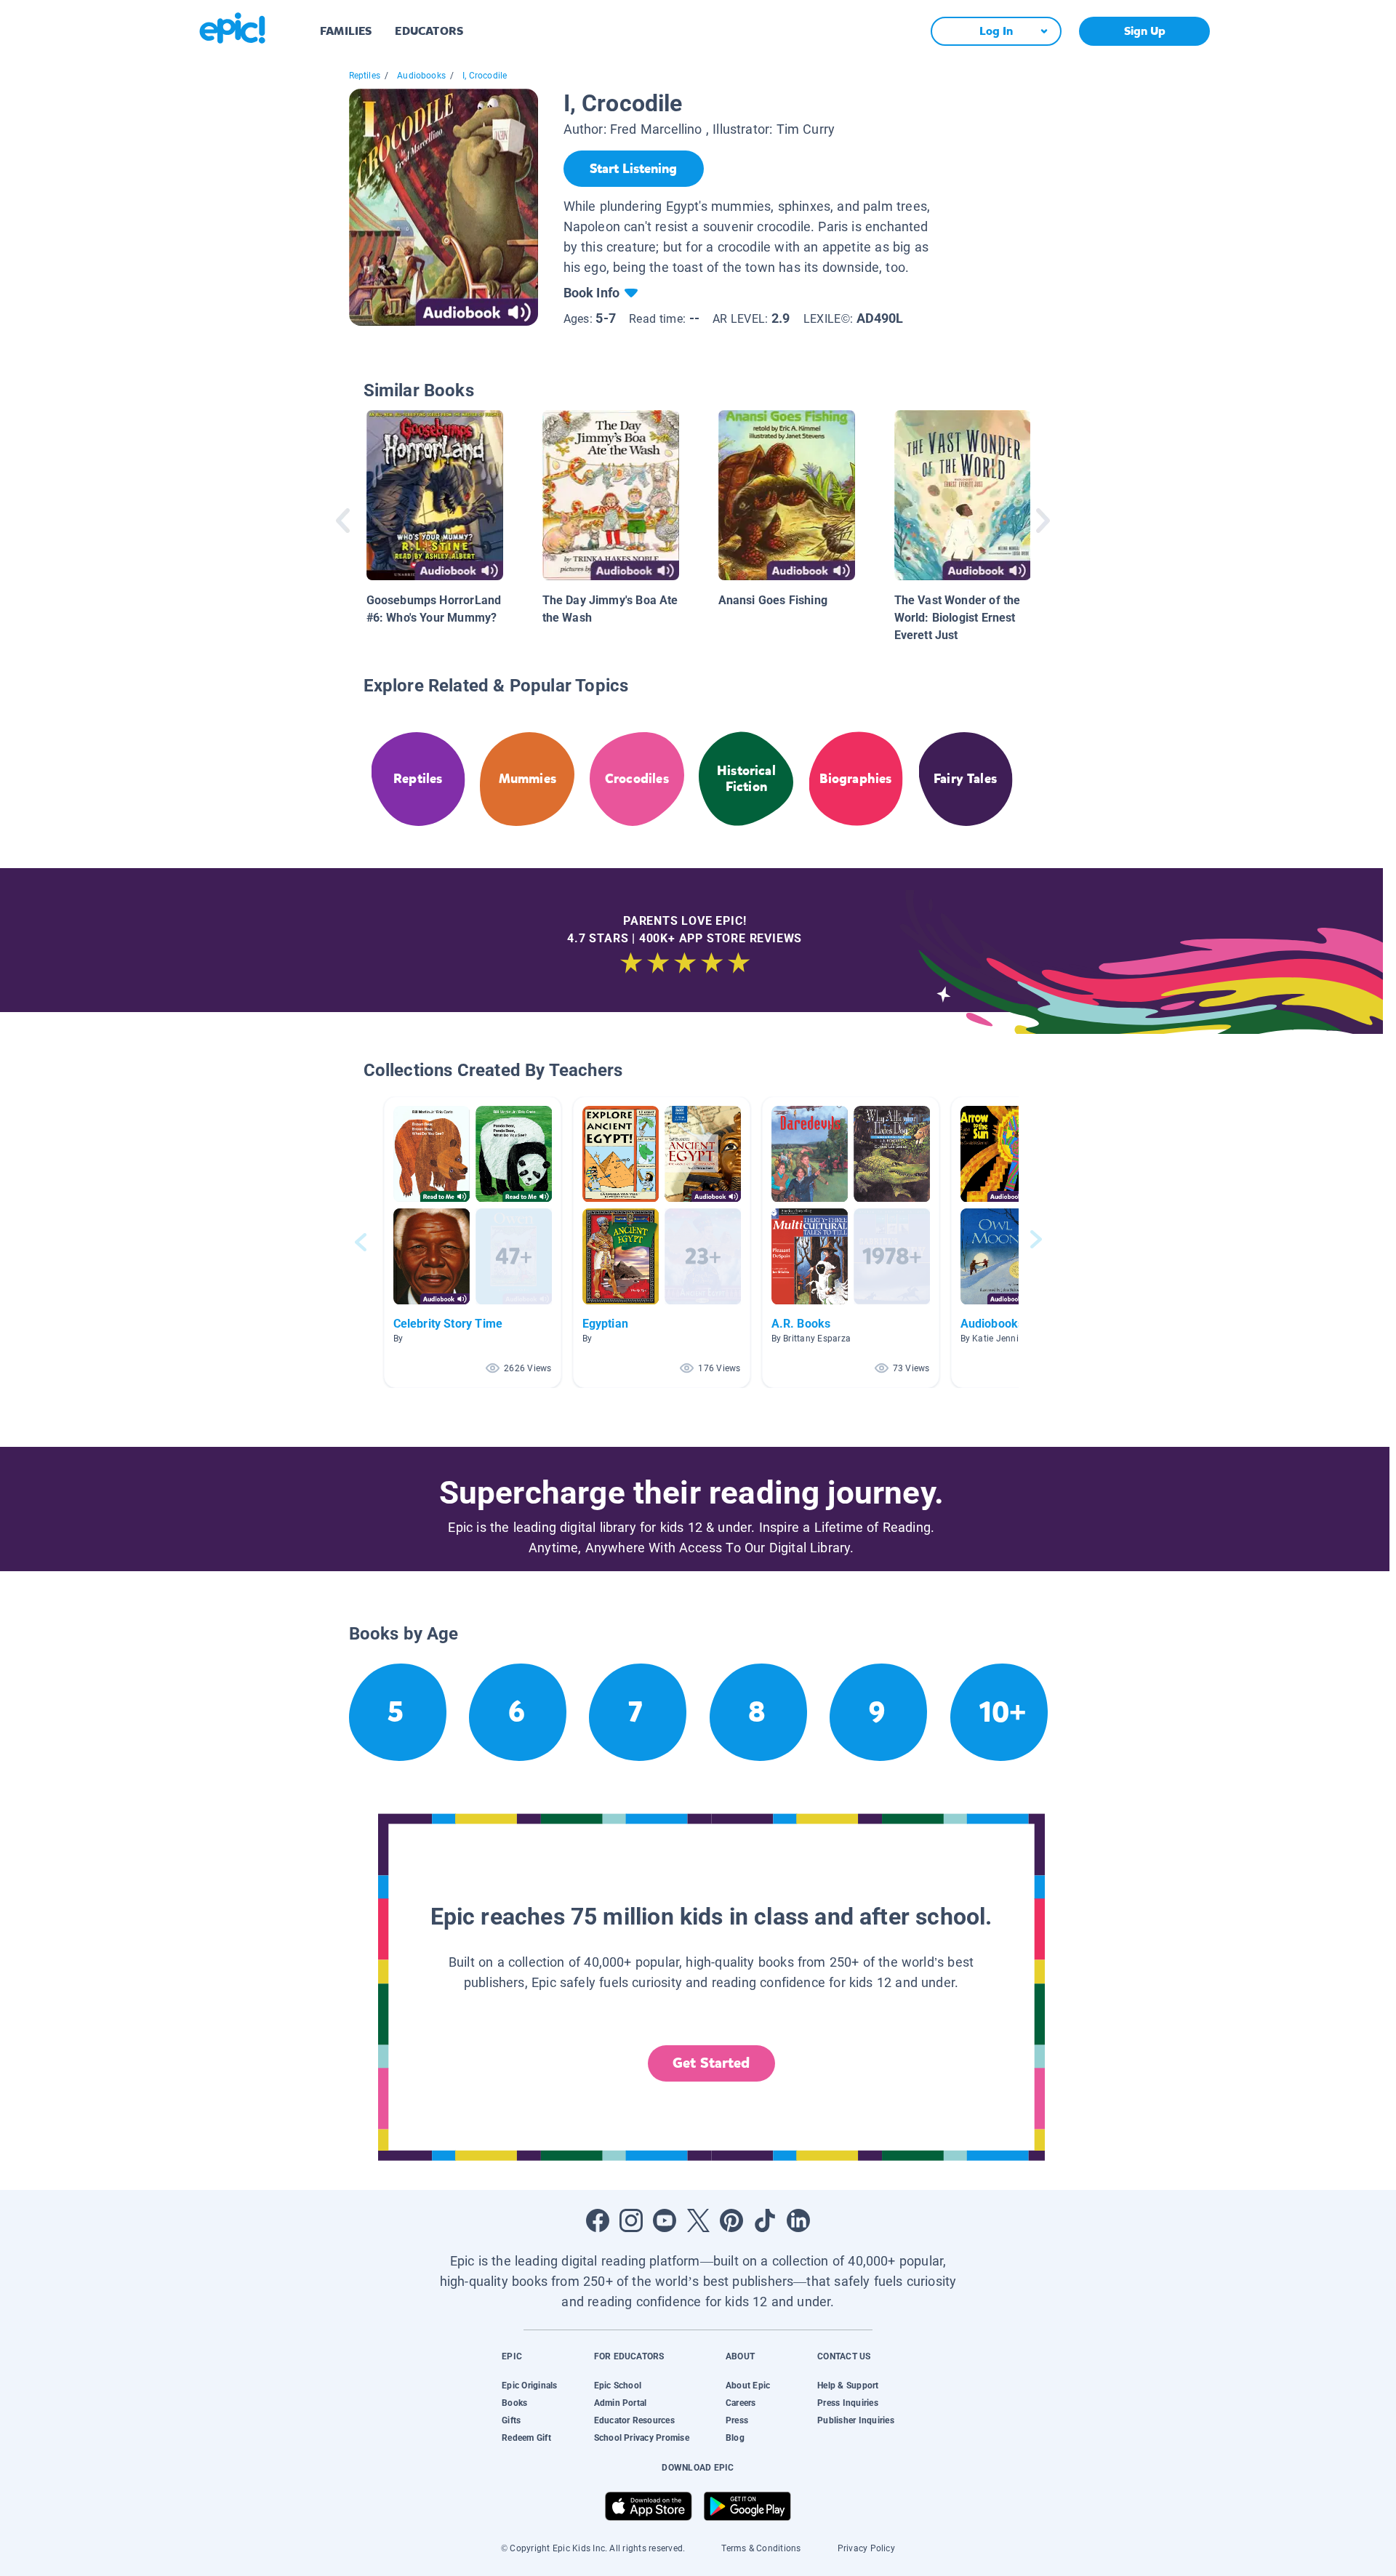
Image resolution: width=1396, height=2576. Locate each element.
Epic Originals (529, 2386)
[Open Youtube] (665, 2220)
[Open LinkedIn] (798, 2220)
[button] (473, 1242)
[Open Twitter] (698, 2220)
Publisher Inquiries (856, 2420)
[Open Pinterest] (731, 2220)
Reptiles (365, 76)
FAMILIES (346, 31)
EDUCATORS (429, 31)
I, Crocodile (485, 76)
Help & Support (848, 2386)
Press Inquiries (848, 2403)
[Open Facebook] (598, 2220)
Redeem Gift (526, 2438)
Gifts (511, 2420)
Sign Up (1145, 31)
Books (514, 2403)
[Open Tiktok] (765, 2220)
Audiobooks (421, 76)
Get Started (711, 2063)
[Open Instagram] (631, 2220)
